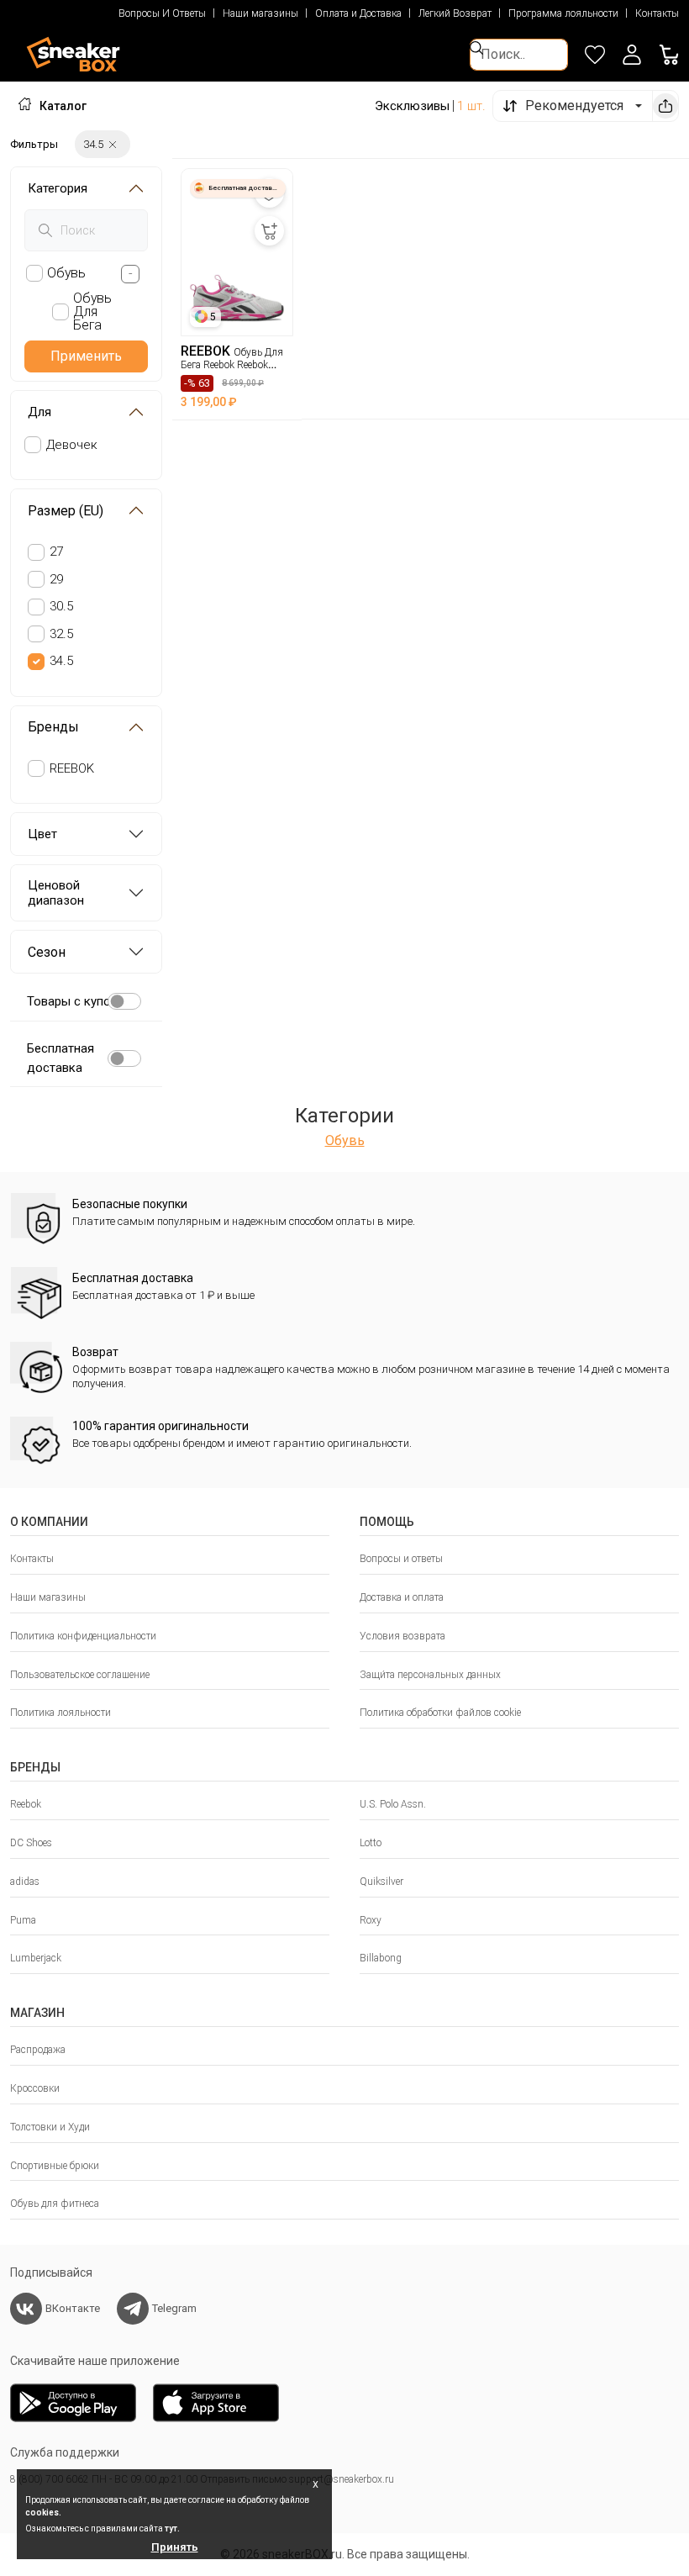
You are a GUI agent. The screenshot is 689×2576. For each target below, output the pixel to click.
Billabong (381, 1958)
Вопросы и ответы (401, 1559)
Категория (58, 188)
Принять (175, 2547)
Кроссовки (35, 2088)
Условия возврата (402, 1636)
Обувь (345, 1140)
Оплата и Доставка (358, 13)
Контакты (657, 13)
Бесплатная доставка (60, 1058)
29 (56, 579)
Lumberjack (36, 1958)
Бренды (53, 727)
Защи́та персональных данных (430, 1675)
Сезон (47, 952)
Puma (23, 1920)
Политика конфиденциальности (83, 1636)
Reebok (26, 1804)
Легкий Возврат (455, 13)
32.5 (61, 634)
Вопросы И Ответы (162, 13)
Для (39, 412)
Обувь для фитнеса (55, 2204)
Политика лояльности (60, 1713)
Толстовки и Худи (50, 2127)
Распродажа (38, 2050)
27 (56, 552)
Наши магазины (260, 13)
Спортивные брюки (55, 2166)
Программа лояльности (563, 13)
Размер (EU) (66, 511)
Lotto (371, 1843)
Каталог (63, 106)
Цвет (42, 834)
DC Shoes (31, 1843)
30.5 (61, 606)
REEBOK (72, 768)
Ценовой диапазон (56, 893)
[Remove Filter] (113, 144)
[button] (632, 55)
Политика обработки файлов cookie (440, 1713)
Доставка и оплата (402, 1597)
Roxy (371, 1920)
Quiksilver (381, 1882)
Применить (86, 356)
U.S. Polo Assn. (393, 1804)
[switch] (124, 1001)
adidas (25, 1882)
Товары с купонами (83, 1001)
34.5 (61, 661)
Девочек (72, 445)
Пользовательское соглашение (80, 1675)
